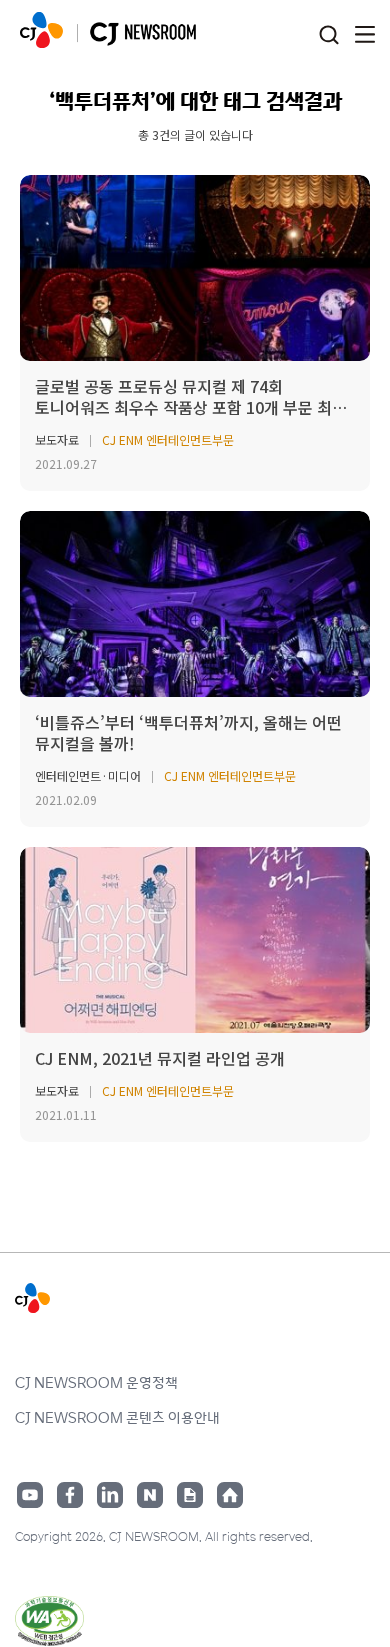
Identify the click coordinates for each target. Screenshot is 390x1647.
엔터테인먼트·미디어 (88, 775)
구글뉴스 (190, 1495)
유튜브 (30, 1495)
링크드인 (110, 1495)
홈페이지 (230, 1495)
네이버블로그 (150, 1495)
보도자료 (57, 439)
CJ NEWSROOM (41, 30)
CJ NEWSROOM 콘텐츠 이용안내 (117, 1417)
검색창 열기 (328, 35)
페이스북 (70, 1495)
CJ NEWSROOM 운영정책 (96, 1382)
